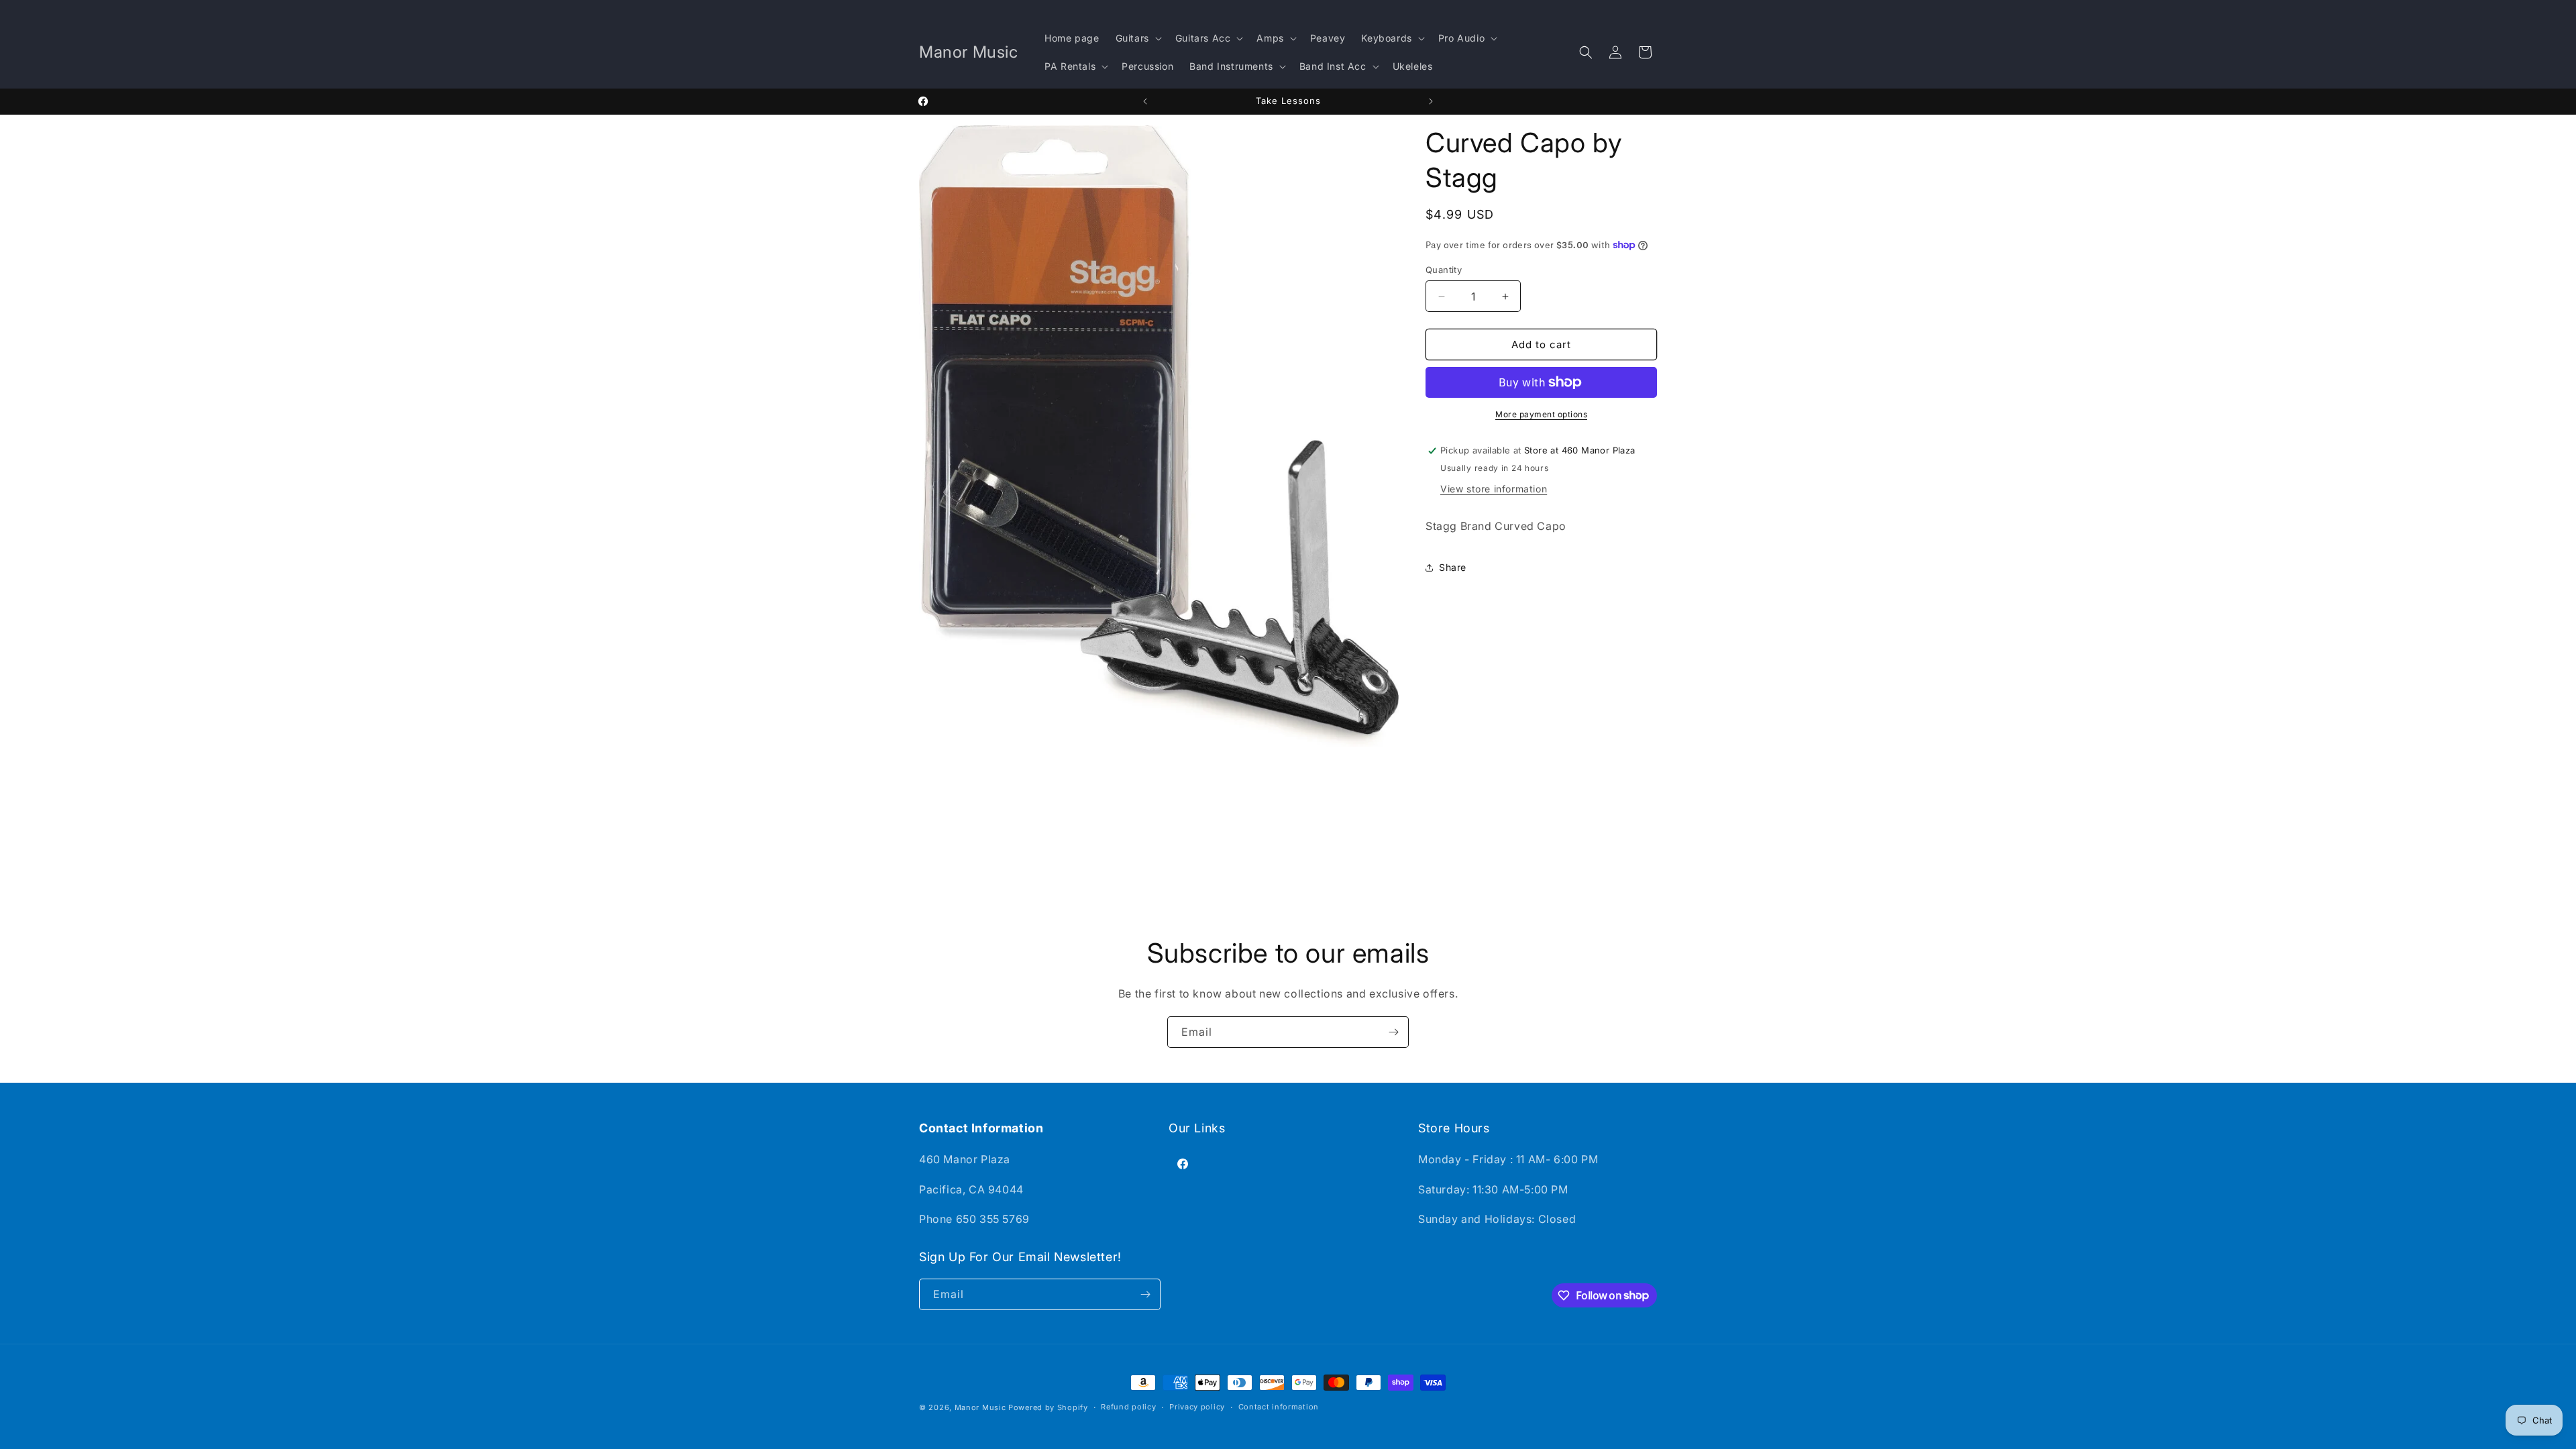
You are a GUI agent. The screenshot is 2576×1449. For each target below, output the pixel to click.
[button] (1137, 38)
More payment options (1541, 414)
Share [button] (1453, 567)
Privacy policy (1197, 1407)
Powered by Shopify (1048, 1407)
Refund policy (1128, 1407)
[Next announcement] (1431, 101)
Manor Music (980, 1407)
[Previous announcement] (1145, 101)
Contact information (1279, 1407)
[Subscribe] (1393, 1032)
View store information (1494, 489)
